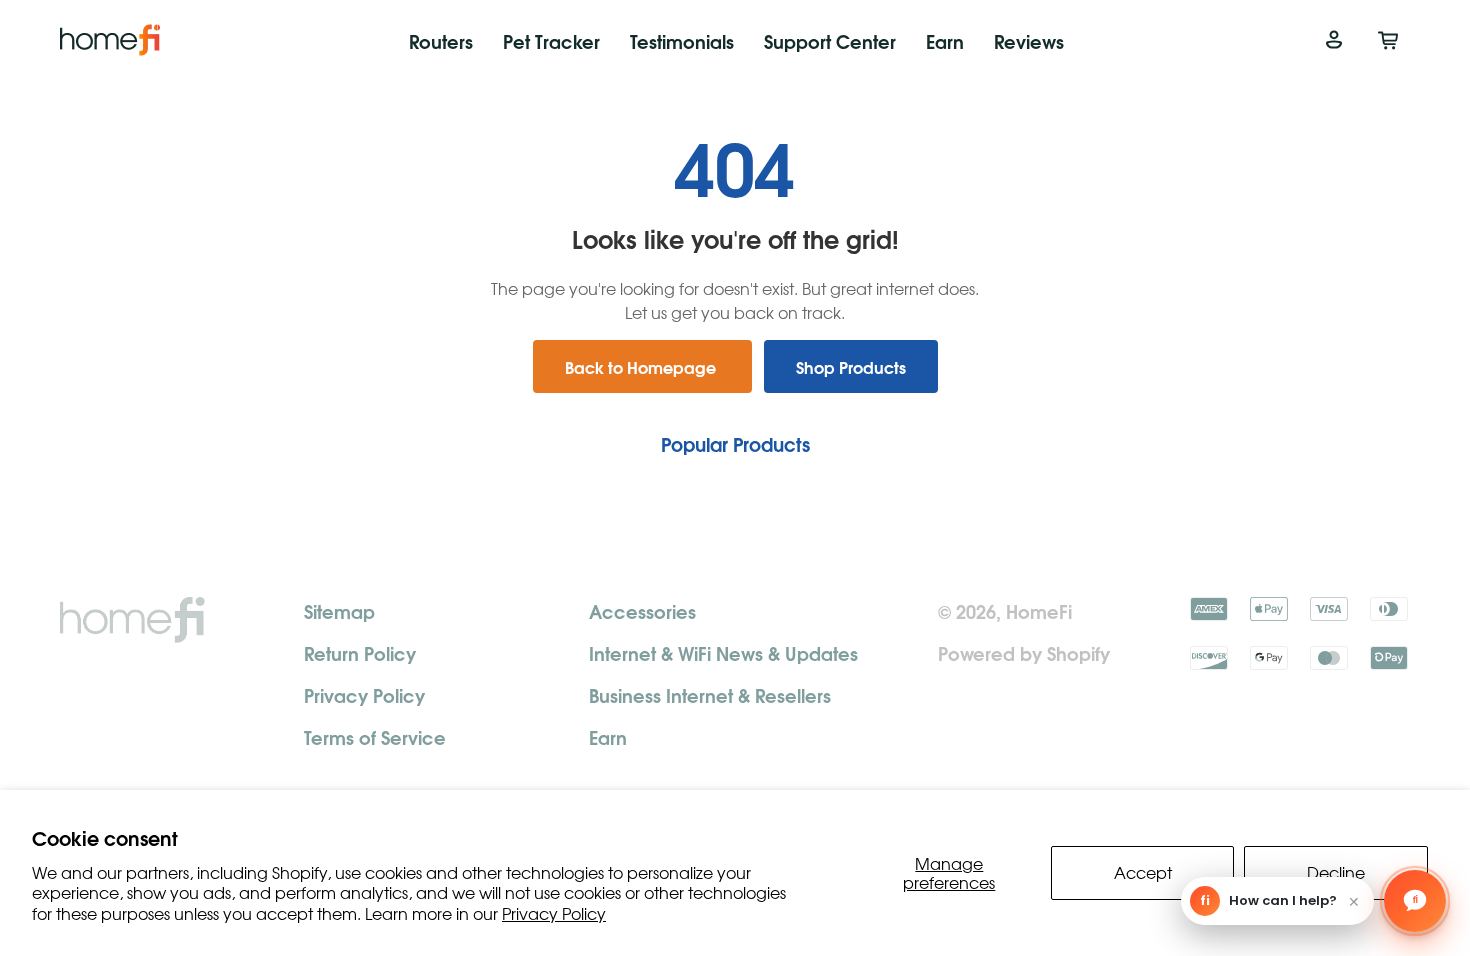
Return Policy (360, 652)
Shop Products (851, 366)
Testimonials (682, 40)
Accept (1143, 872)
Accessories (642, 610)
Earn (945, 40)
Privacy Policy (554, 913)
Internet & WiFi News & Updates (723, 652)
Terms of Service (375, 736)
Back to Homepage (642, 366)
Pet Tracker (551, 40)
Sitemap (339, 610)
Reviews (1029, 40)
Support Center (830, 40)
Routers (441, 40)
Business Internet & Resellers (710, 694)
